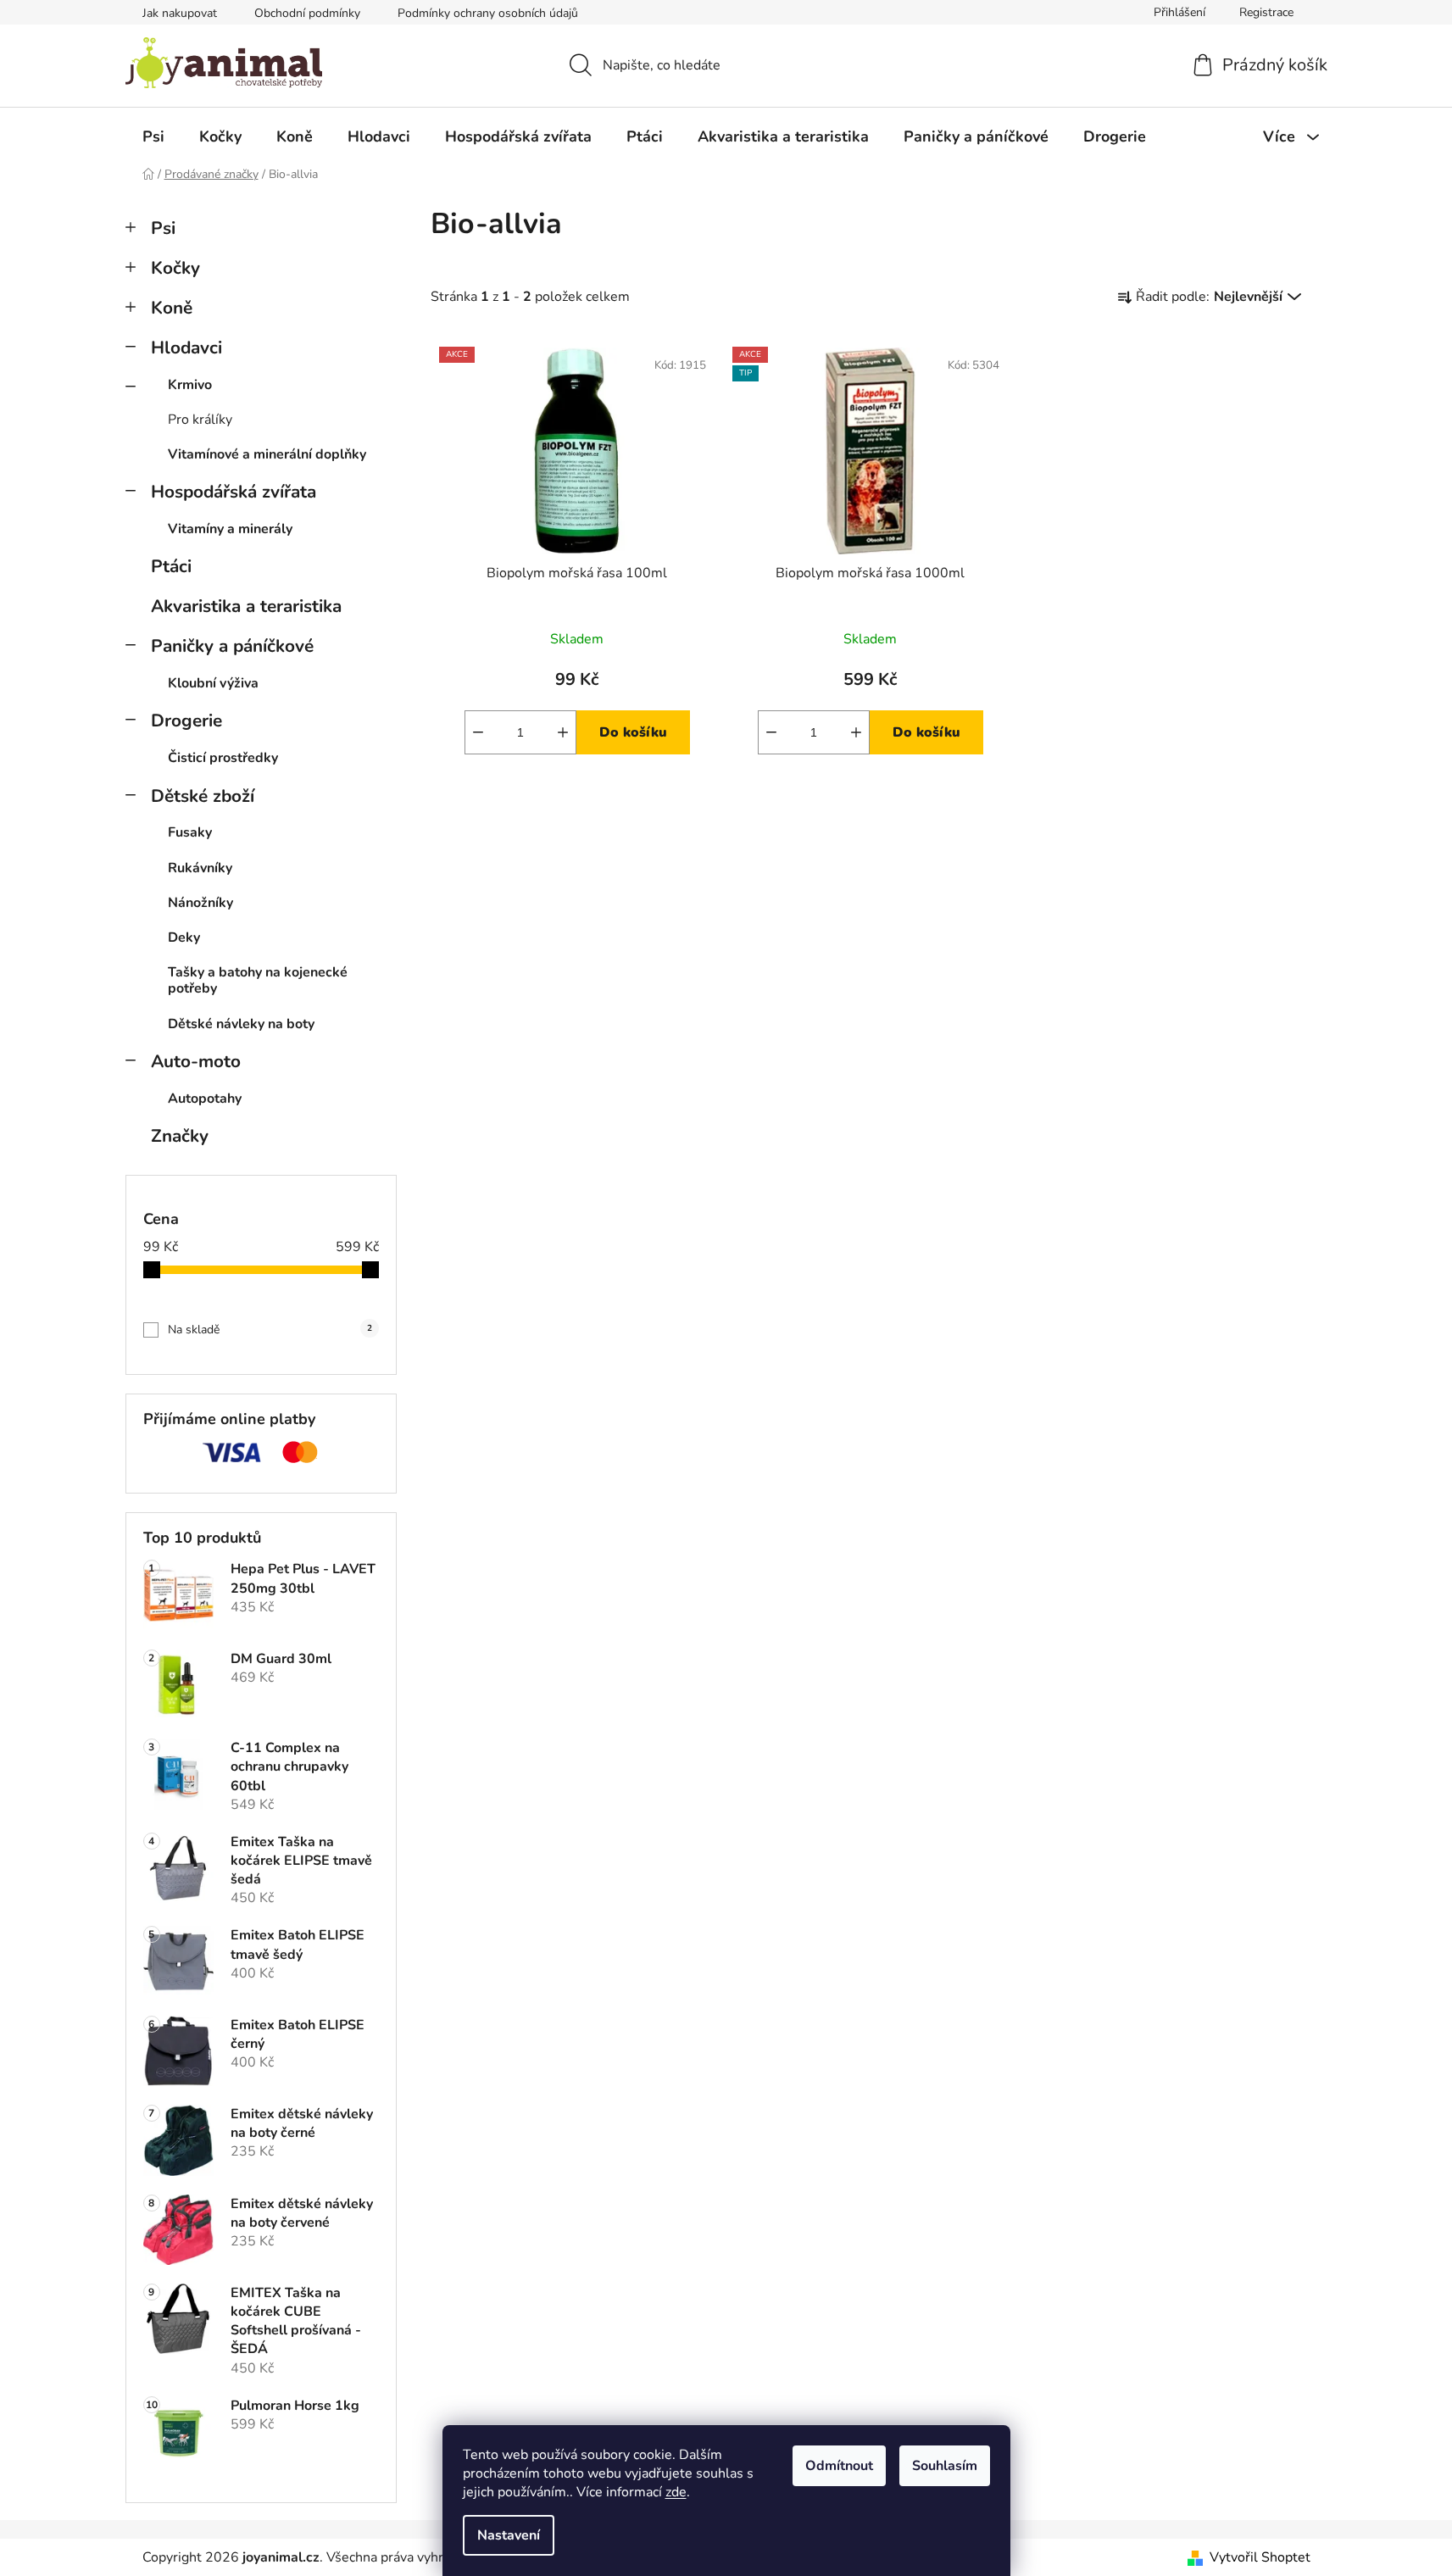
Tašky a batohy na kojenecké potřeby (258, 980)
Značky (180, 1136)
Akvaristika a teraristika (246, 606)
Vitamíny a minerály (230, 529)
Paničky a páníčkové (232, 646)
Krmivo (190, 385)
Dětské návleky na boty (241, 1024)
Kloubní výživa (213, 683)
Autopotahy (205, 1099)
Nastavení (509, 2535)
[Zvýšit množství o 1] (563, 732)
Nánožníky (200, 903)
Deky (184, 937)
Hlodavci (186, 348)
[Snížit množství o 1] (478, 732)
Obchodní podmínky (307, 13)
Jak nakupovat (180, 13)
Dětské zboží (203, 796)
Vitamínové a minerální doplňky (267, 454)
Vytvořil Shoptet (1260, 2557)
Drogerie (186, 721)
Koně (172, 308)
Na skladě (270, 1330)
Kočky (175, 268)
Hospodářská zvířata (234, 492)
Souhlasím (945, 2466)
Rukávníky (200, 868)
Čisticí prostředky (223, 758)
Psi (163, 228)
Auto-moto (196, 1061)
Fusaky (190, 832)
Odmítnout (839, 2466)
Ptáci (171, 566)
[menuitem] (153, 136)
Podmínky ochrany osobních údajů (488, 13)
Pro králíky (200, 420)
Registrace (1266, 12)
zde (676, 2492)
